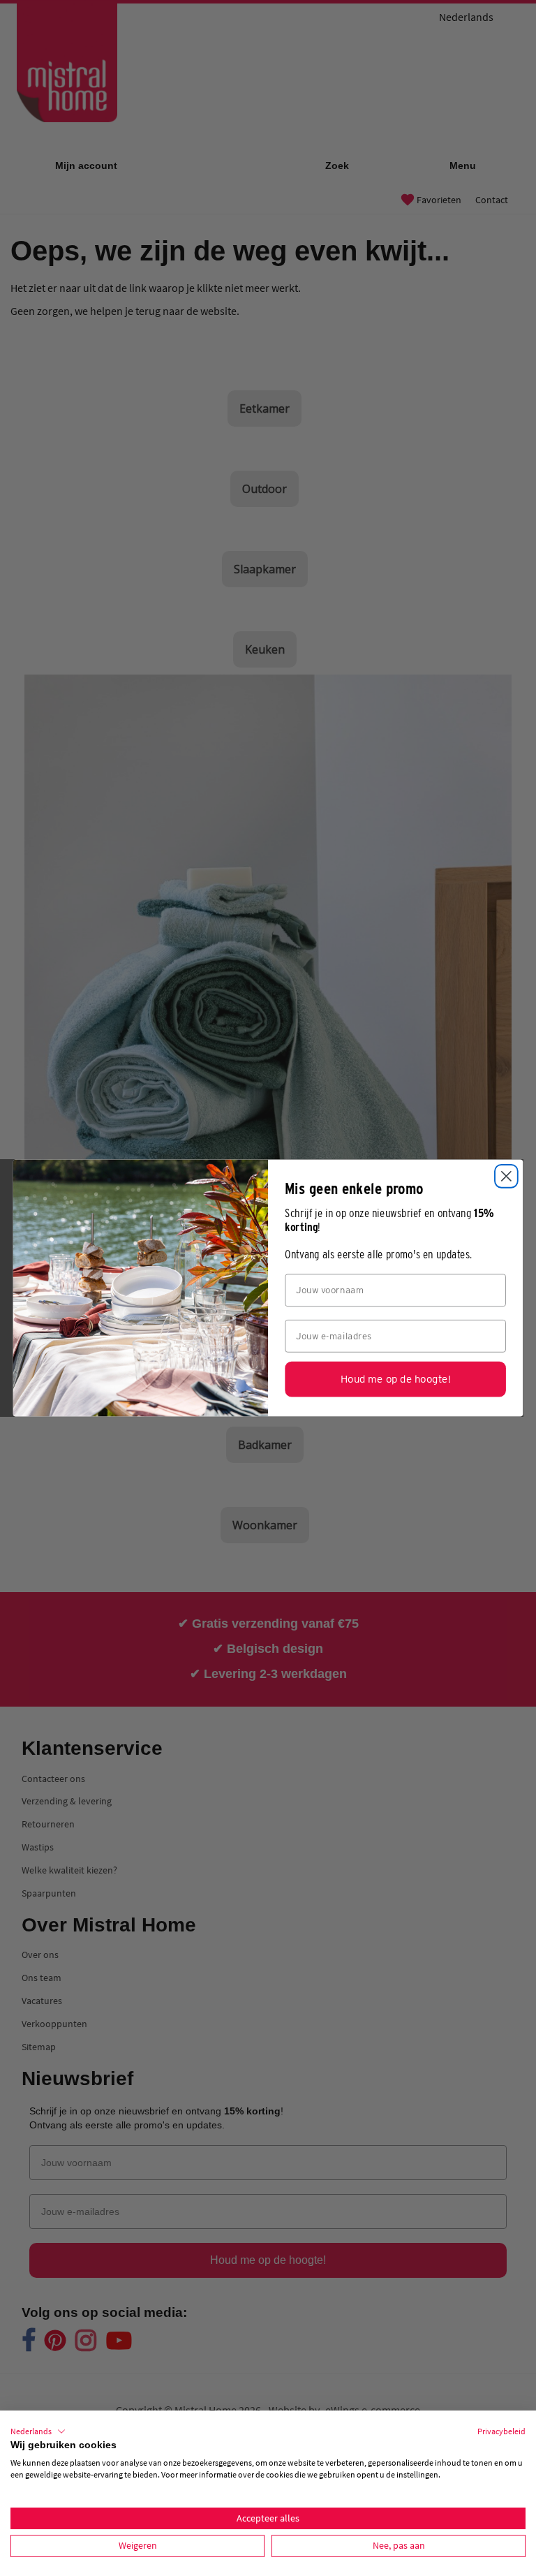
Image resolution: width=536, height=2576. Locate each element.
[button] (38, 2431)
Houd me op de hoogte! (395, 1379)
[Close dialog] (506, 1176)
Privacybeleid (501, 2431)
